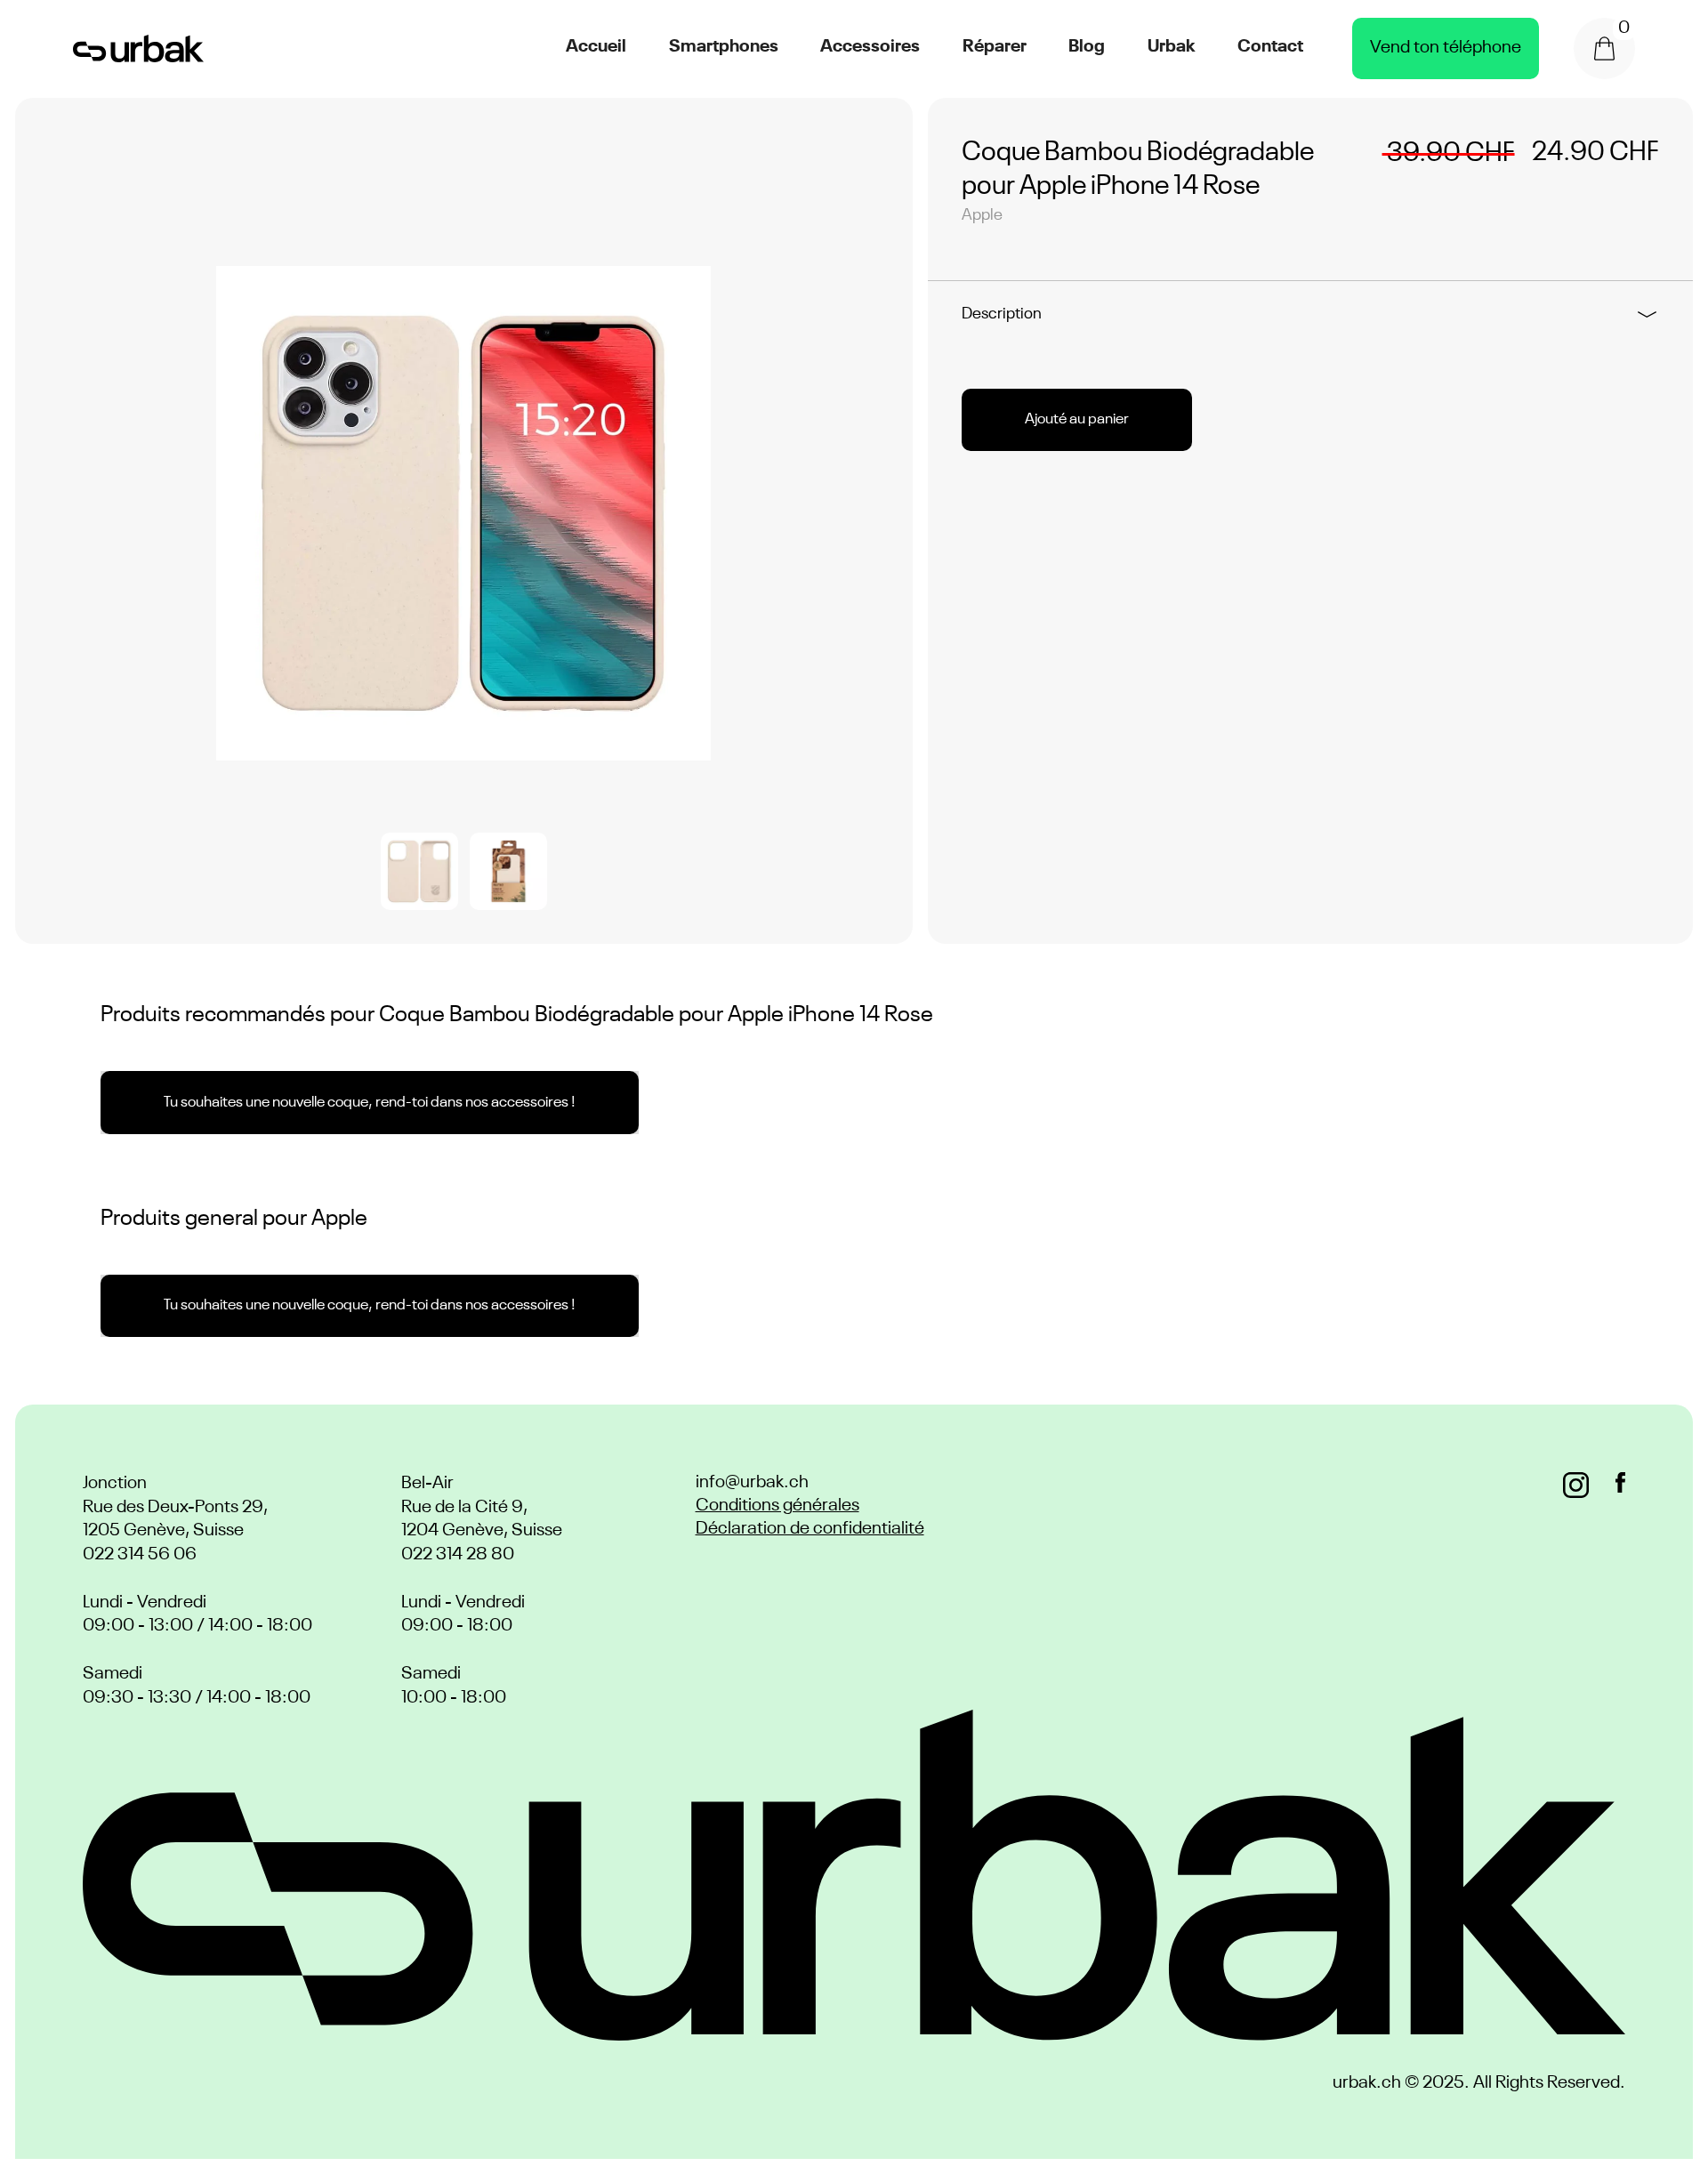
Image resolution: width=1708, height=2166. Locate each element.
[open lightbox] (463, 513)
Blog (1087, 47)
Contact (1270, 47)
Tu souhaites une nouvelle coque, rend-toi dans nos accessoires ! (370, 1103)
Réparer (995, 47)
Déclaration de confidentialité (810, 1529)
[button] (1604, 48)
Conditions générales (777, 1506)
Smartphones (724, 47)
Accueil (596, 47)
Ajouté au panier (1077, 419)
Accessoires (870, 47)
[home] (139, 49)
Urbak (1172, 47)
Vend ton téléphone (1446, 48)
